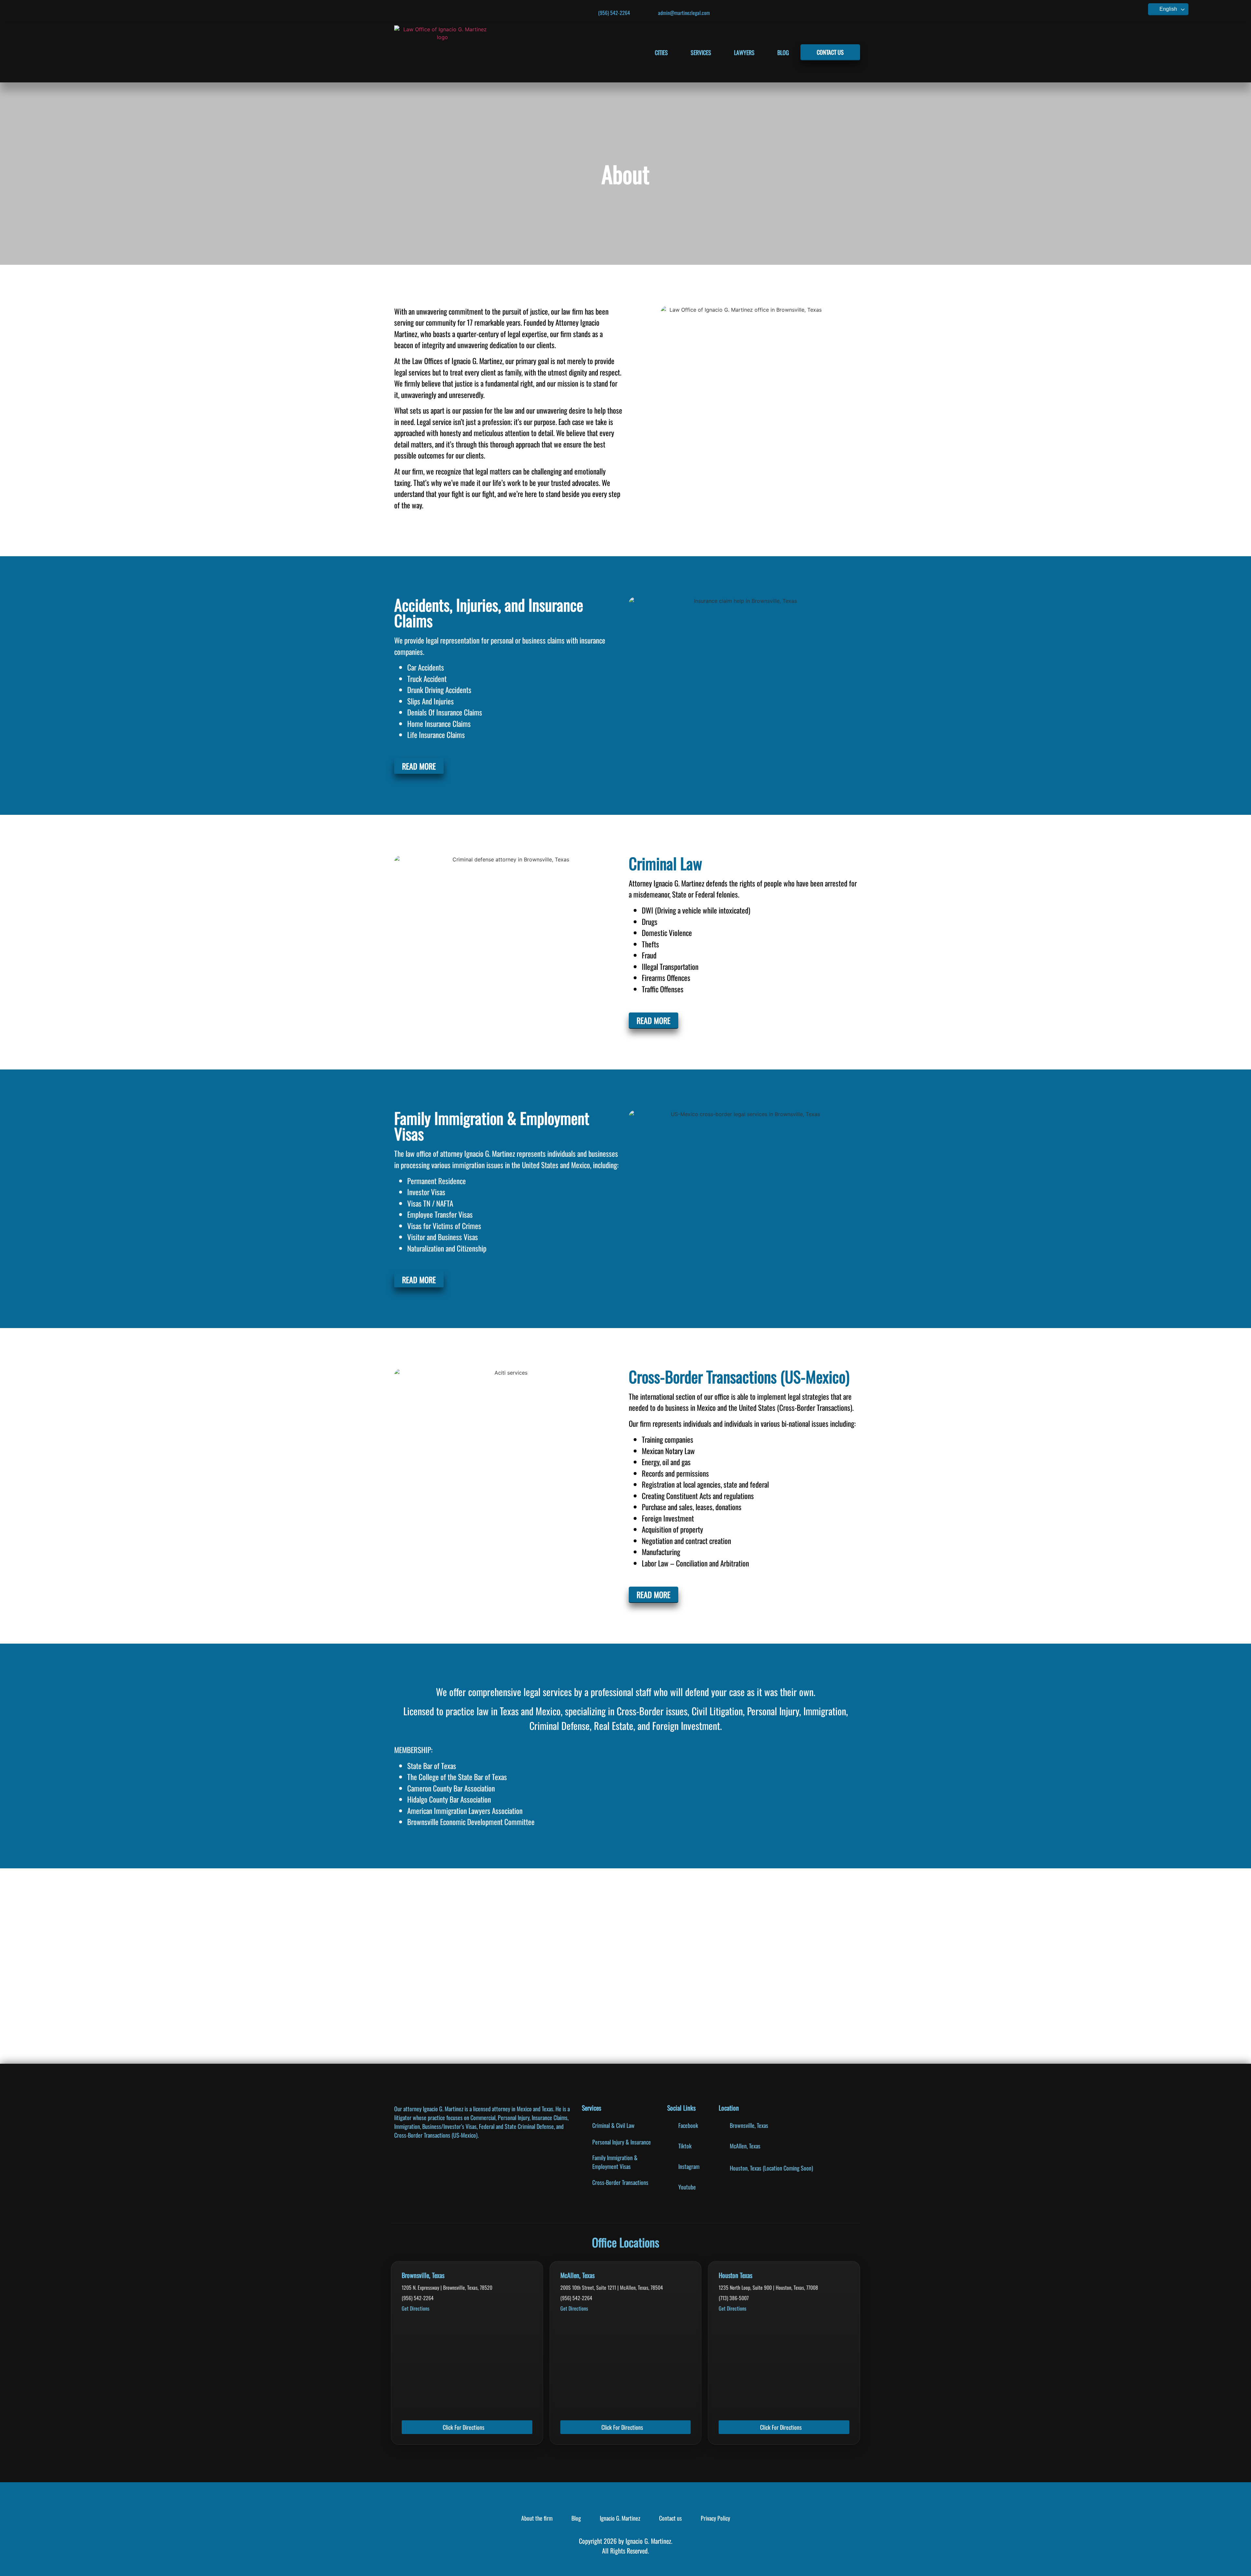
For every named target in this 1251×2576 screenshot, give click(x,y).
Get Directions (416, 2308)
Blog (783, 52)
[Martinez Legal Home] (443, 52)
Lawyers (744, 52)
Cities (661, 52)
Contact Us (830, 52)
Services (701, 52)
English (1168, 9)
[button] (430, 1966)
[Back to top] (1238, 2568)
